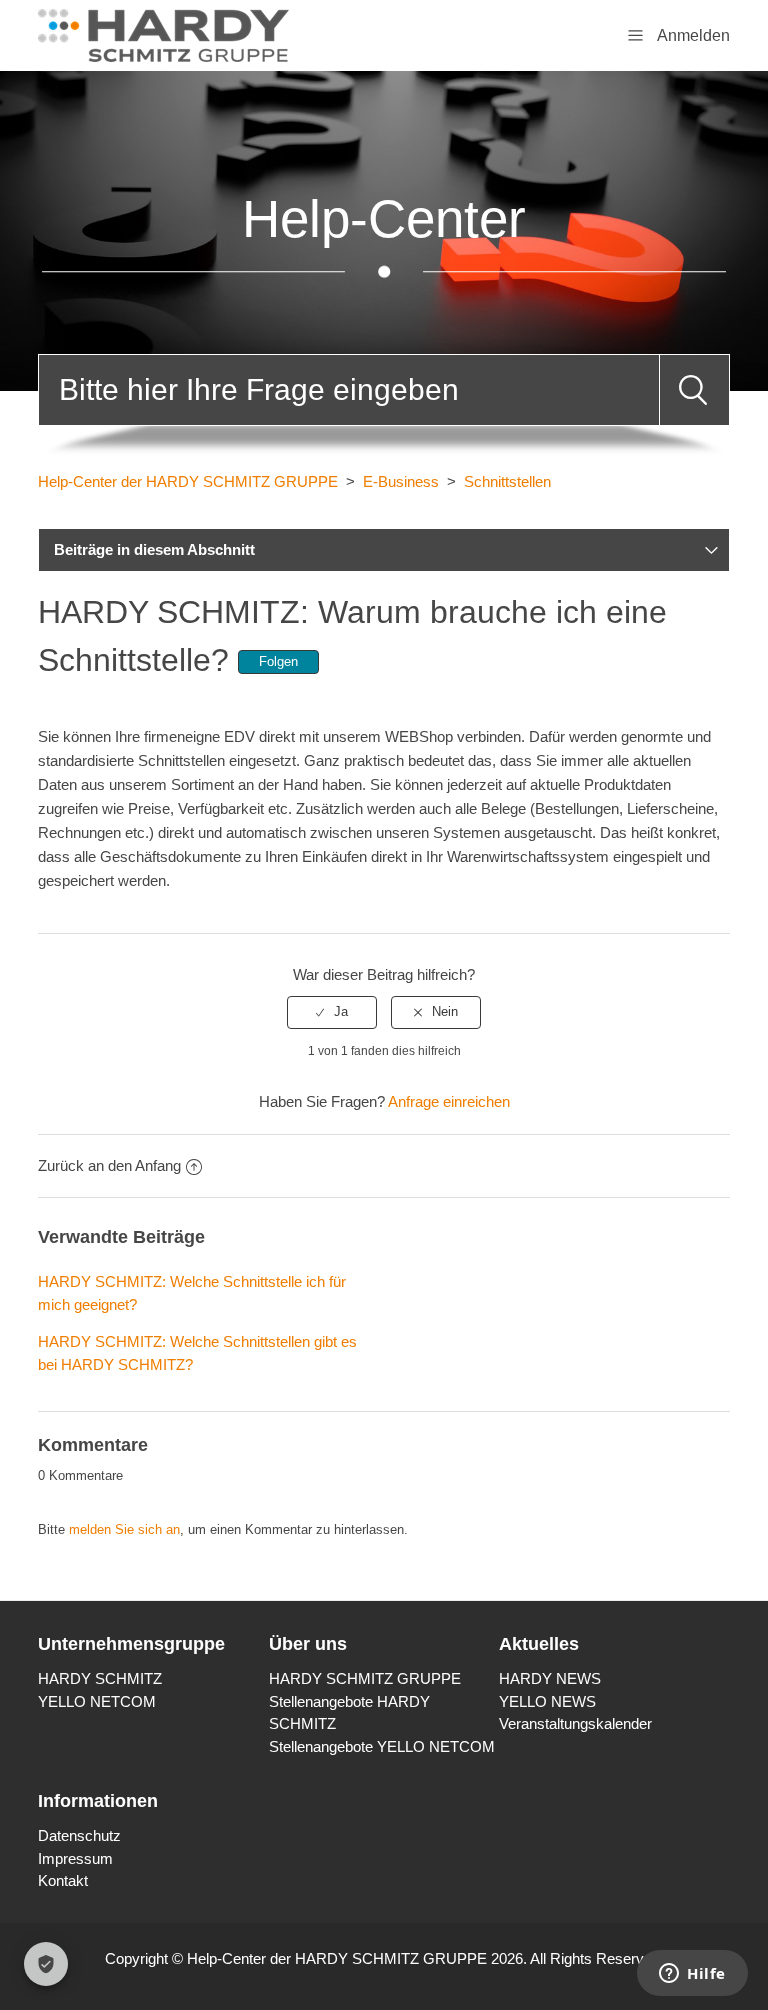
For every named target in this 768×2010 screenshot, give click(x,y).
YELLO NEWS (547, 1701)
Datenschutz (79, 1835)
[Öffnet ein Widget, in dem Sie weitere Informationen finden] (692, 1975)
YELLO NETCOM (97, 1701)
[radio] (332, 1012)
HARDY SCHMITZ (100, 1678)
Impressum (75, 1858)
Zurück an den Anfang (109, 1165)
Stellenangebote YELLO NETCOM (382, 1746)
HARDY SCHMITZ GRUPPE (365, 1678)
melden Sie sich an (124, 1529)
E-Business (401, 481)
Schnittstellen (507, 481)
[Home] (163, 33)
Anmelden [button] (693, 35)
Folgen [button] (278, 661)
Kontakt (63, 1880)
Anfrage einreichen (449, 1101)
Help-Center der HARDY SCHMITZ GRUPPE (188, 481)
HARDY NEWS (550, 1678)
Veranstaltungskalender (575, 1723)
